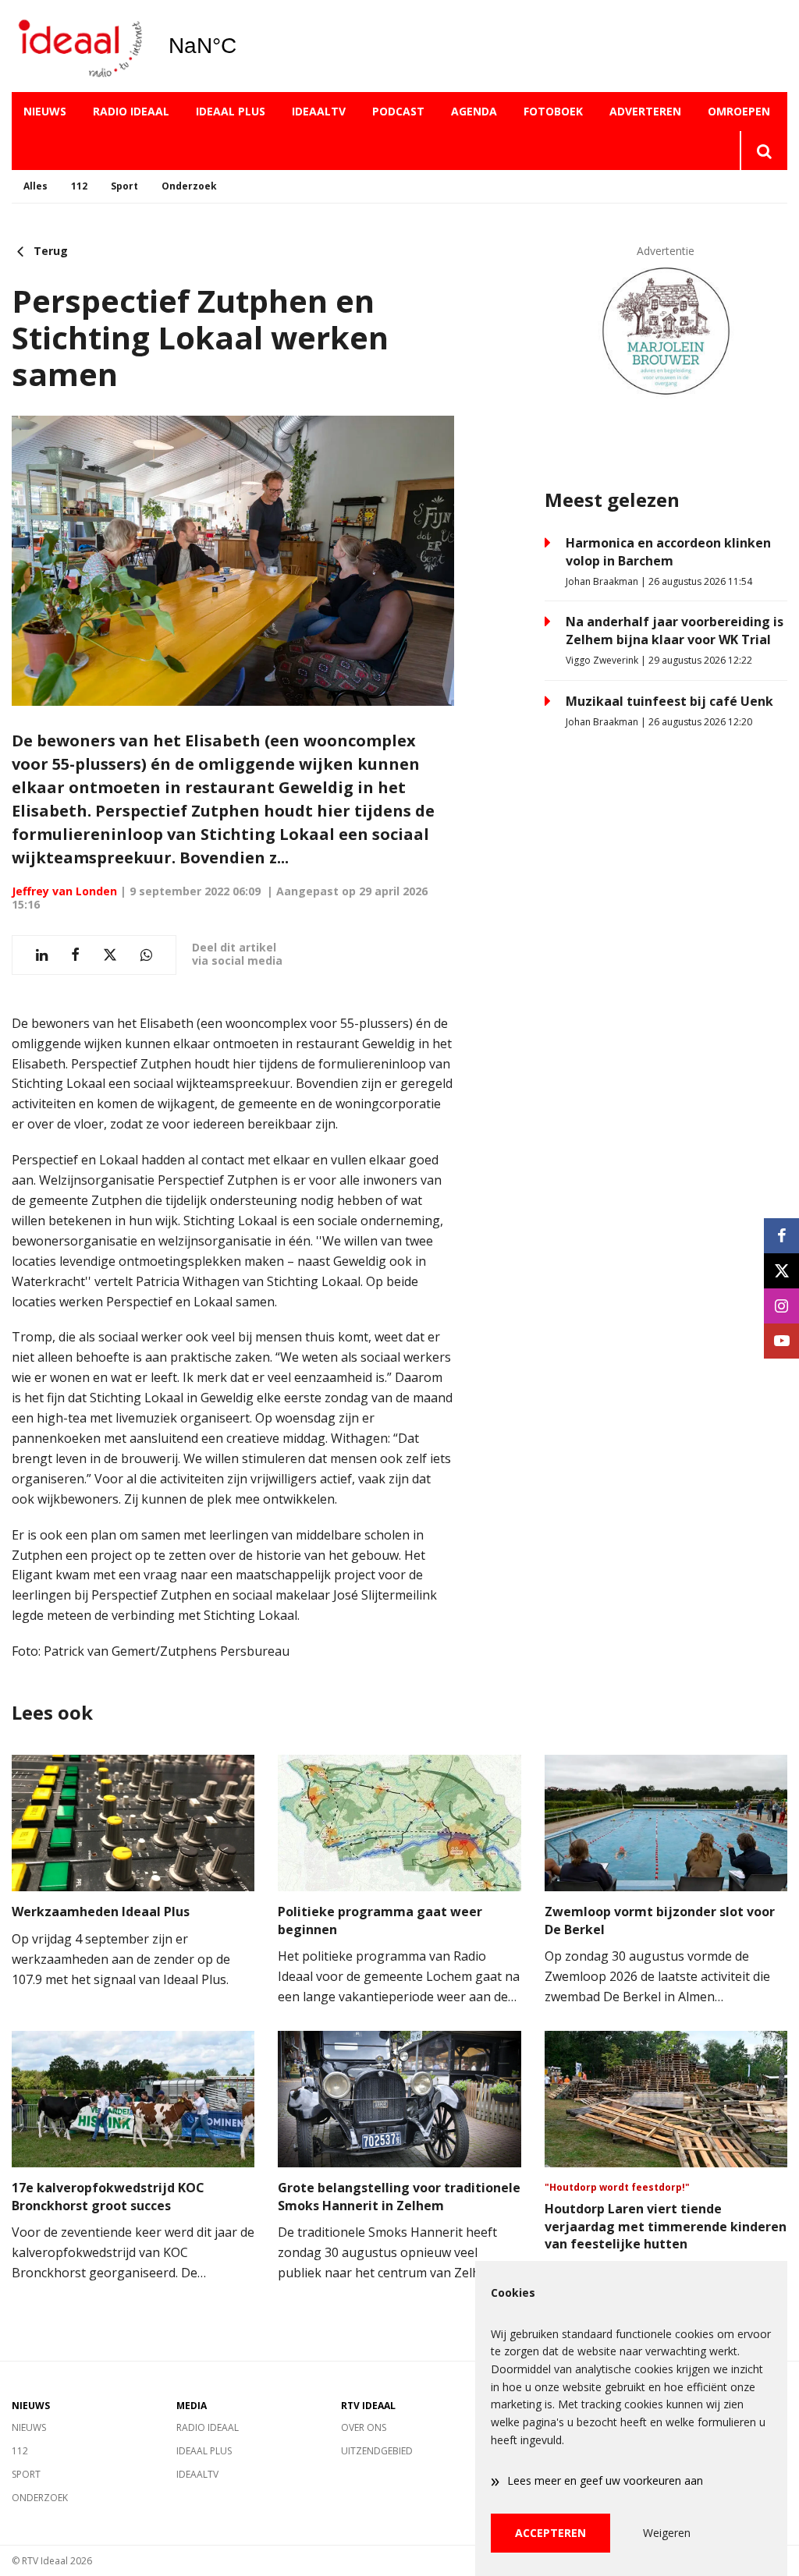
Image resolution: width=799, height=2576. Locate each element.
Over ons (364, 2427)
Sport (124, 186)
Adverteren (645, 111)
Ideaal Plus (231, 111)
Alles (36, 186)
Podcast (398, 111)
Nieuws (45, 111)
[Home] (78, 46)
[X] (781, 1271)
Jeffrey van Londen (64, 891)
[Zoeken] (763, 151)
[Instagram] (781, 1306)
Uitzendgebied (377, 2451)
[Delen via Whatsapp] (146, 955)
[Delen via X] (110, 955)
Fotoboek (553, 111)
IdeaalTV (319, 111)
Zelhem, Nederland (242, 46)
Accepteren (550, 2533)
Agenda (474, 111)
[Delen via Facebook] (75, 955)
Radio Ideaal (131, 111)
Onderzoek (189, 186)
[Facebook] (781, 1236)
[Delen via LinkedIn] (42, 955)
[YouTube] (781, 1341)
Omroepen (739, 111)
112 (79, 186)
